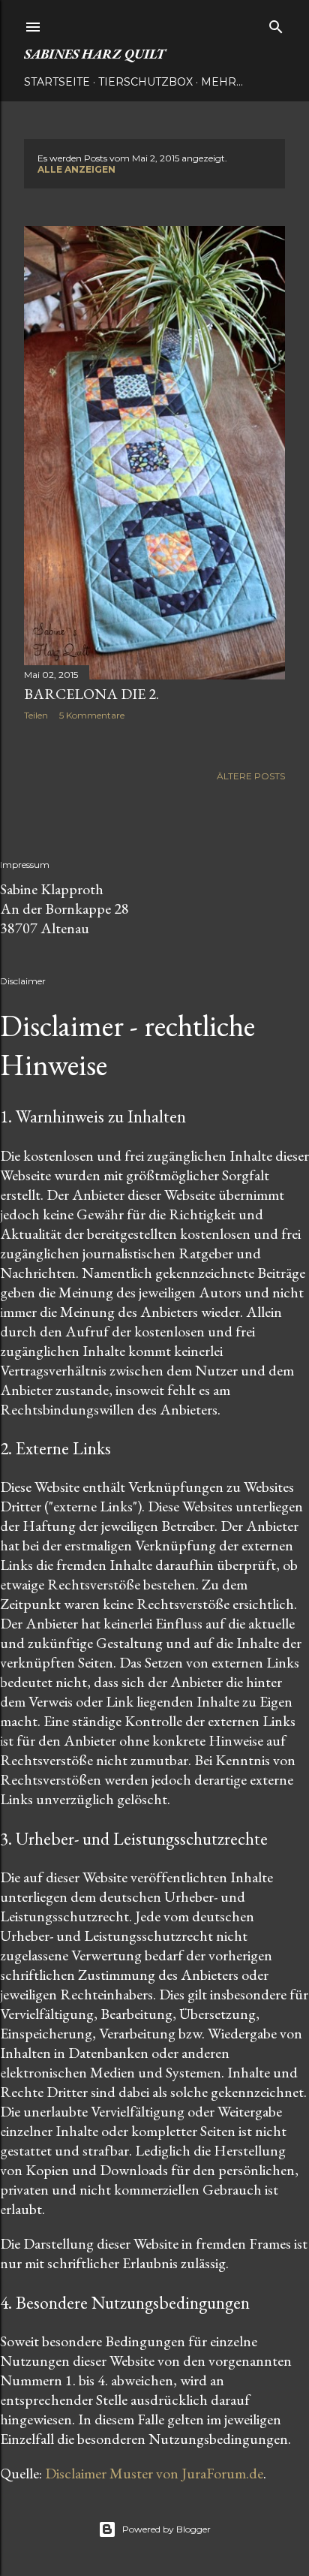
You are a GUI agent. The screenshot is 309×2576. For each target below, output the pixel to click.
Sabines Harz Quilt (94, 54)
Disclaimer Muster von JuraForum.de (154, 2473)
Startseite (57, 82)
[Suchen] (276, 24)
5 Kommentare (92, 715)
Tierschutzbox (145, 82)
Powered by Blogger (166, 2529)
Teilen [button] (36, 715)
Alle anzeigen (76, 169)
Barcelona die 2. (91, 694)
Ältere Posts (251, 776)
